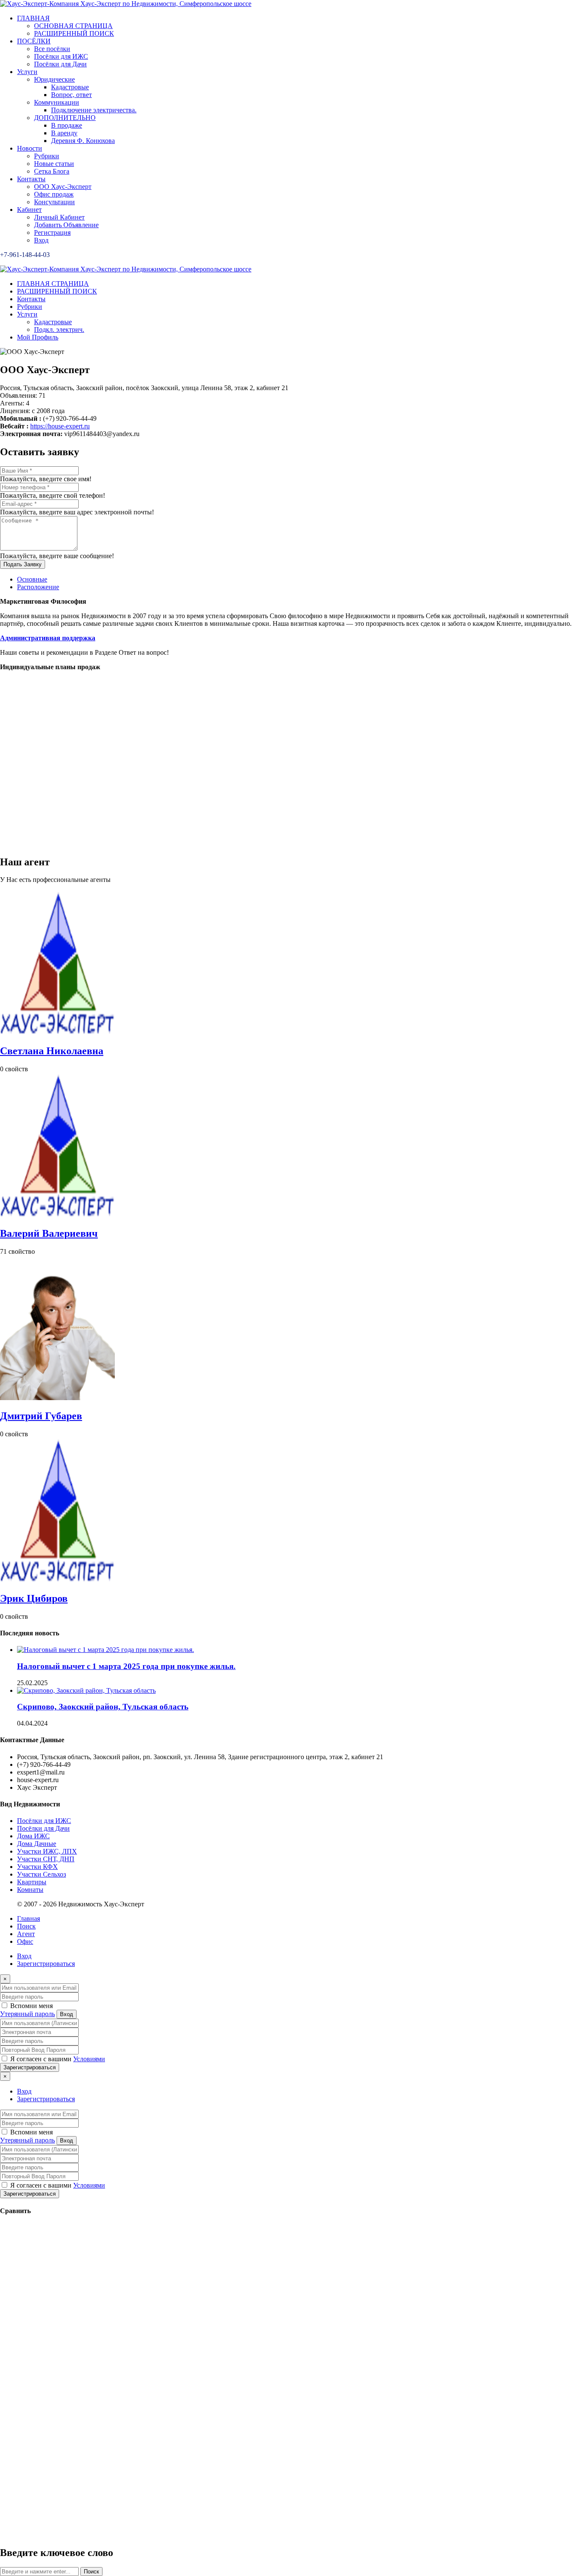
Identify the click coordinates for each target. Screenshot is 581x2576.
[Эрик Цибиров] (57, 1580)
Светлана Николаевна (52, 1051)
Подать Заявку (23, 564)
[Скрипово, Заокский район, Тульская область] (86, 1690)
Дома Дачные (37, 1844)
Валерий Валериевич (49, 1233)
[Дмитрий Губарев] (57, 1398)
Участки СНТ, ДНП (46, 1859)
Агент (26, 1934)
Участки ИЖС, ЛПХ (47, 1851)
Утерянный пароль (27, 2014)
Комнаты (30, 1890)
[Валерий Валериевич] (57, 1215)
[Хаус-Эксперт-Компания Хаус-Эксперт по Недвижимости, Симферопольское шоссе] (126, 4)
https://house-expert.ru (60, 426)
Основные (32, 579)
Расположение (38, 587)
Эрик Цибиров (34, 1598)
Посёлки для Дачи (43, 1828)
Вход (24, 1956)
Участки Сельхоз (41, 1874)
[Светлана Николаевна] (57, 1033)
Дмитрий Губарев (41, 1416)
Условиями (89, 2059)
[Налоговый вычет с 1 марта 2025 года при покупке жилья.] (105, 1650)
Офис (25, 1941)
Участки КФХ (37, 1867)
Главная (28, 1918)
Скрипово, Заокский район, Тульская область (103, 1707)
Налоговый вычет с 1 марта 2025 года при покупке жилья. (126, 1666)
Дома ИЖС (33, 1836)
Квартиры (32, 1882)
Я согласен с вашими (57, 2059)
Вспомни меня (31, 2006)
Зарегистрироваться (46, 1964)
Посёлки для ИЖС (44, 1821)
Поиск (26, 1926)
